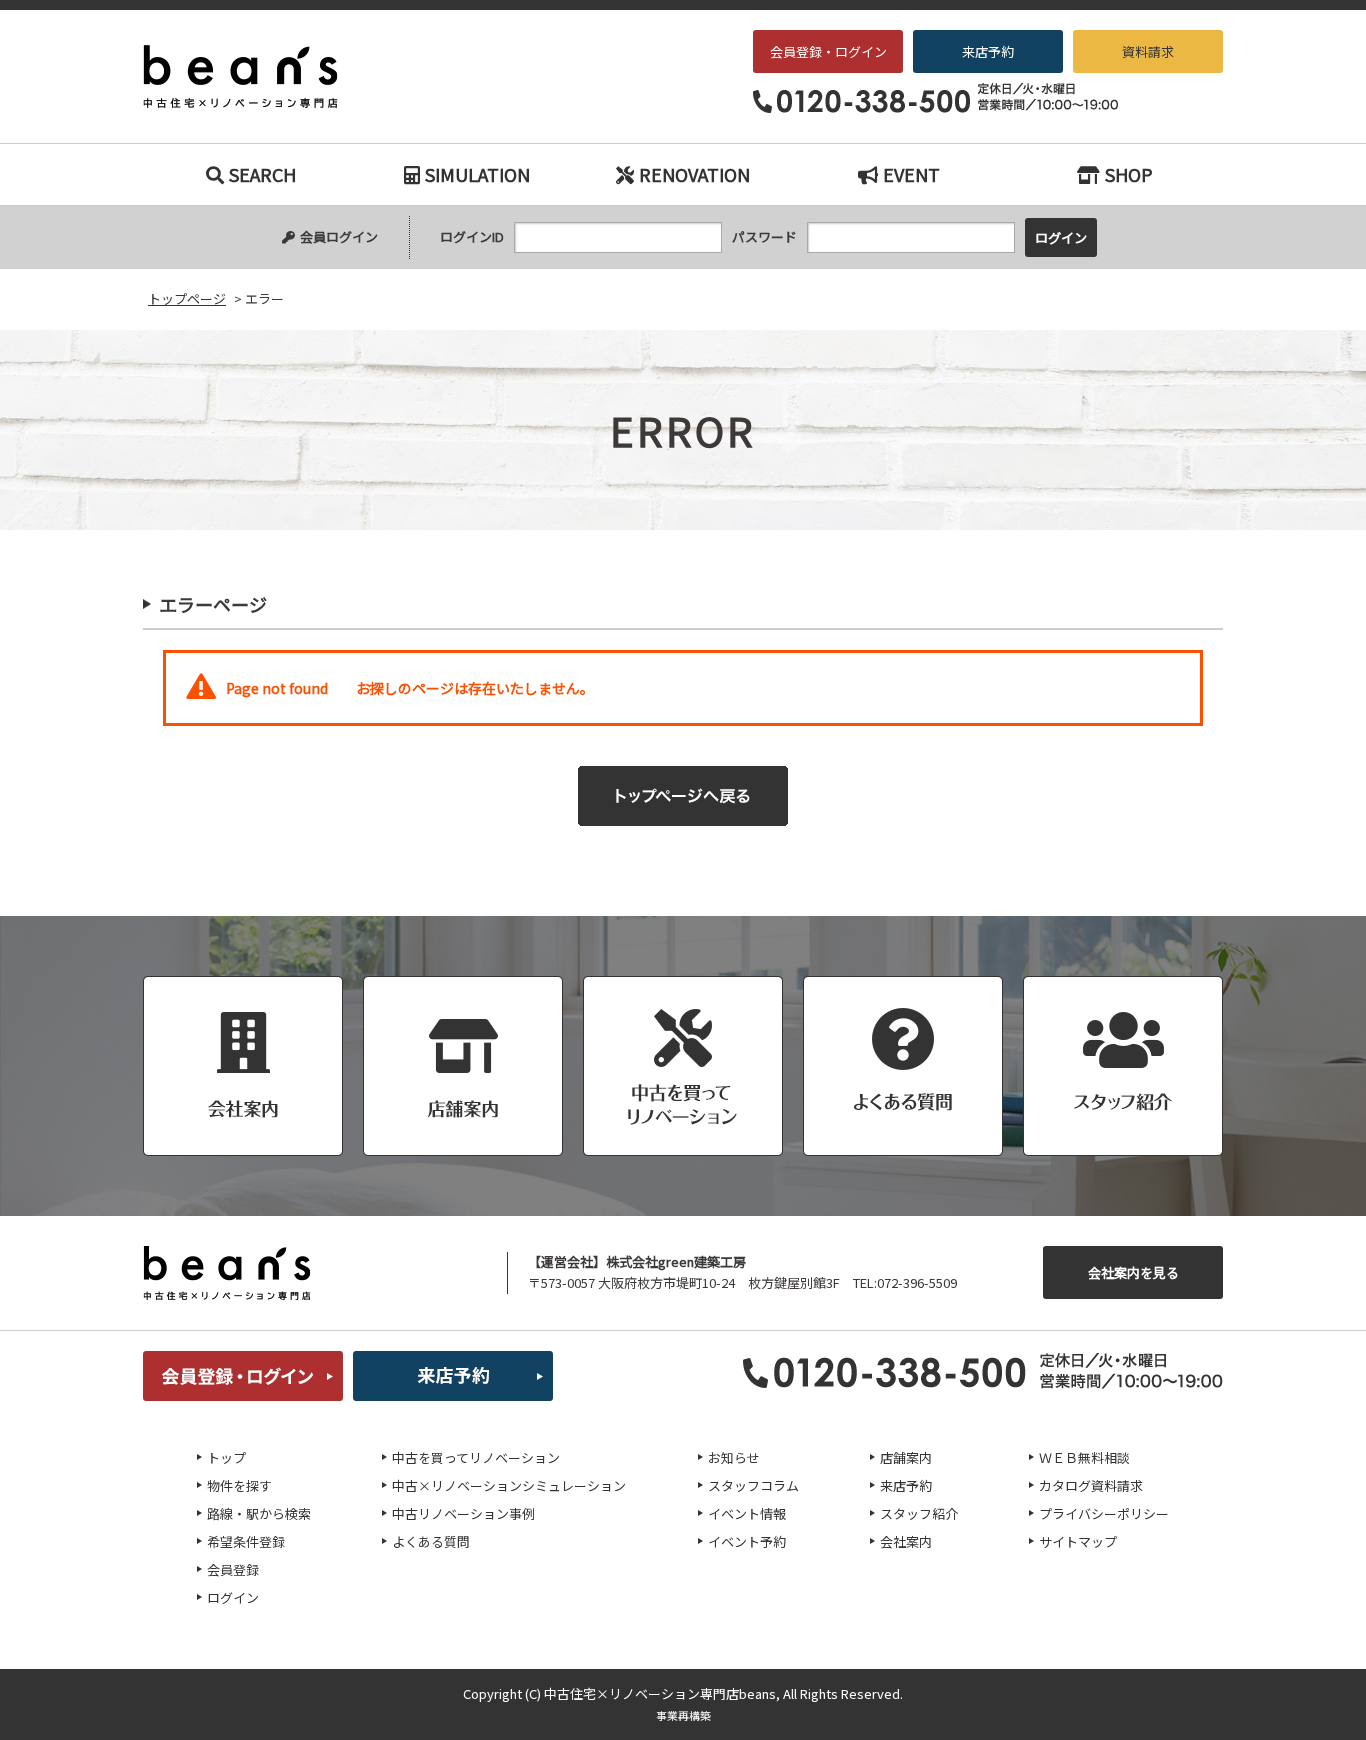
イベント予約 (747, 1541)
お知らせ (734, 1457)
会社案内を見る (1133, 1272)
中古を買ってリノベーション (476, 1457)
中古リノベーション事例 (463, 1513)
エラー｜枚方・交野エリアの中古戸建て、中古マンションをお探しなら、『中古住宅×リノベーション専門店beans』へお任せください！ (254, 77)
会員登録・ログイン (828, 51)
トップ (226, 1457)
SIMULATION (477, 174)
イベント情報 (747, 1513)
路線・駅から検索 (259, 1513)
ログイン (233, 1597)
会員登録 (233, 1569)
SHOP (1129, 174)
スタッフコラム (753, 1485)
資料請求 (1148, 51)
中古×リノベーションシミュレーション (509, 1485)
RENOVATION (694, 174)
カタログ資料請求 (1091, 1485)
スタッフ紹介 (919, 1513)
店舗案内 (906, 1457)
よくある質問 (431, 1541)
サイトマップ (1078, 1541)
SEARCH (262, 174)
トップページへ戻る (683, 796)
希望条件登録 (246, 1541)
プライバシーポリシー (1104, 1513)
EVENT (911, 174)
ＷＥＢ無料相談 (1084, 1457)
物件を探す (239, 1485)
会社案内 (906, 1541)
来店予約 (988, 51)
